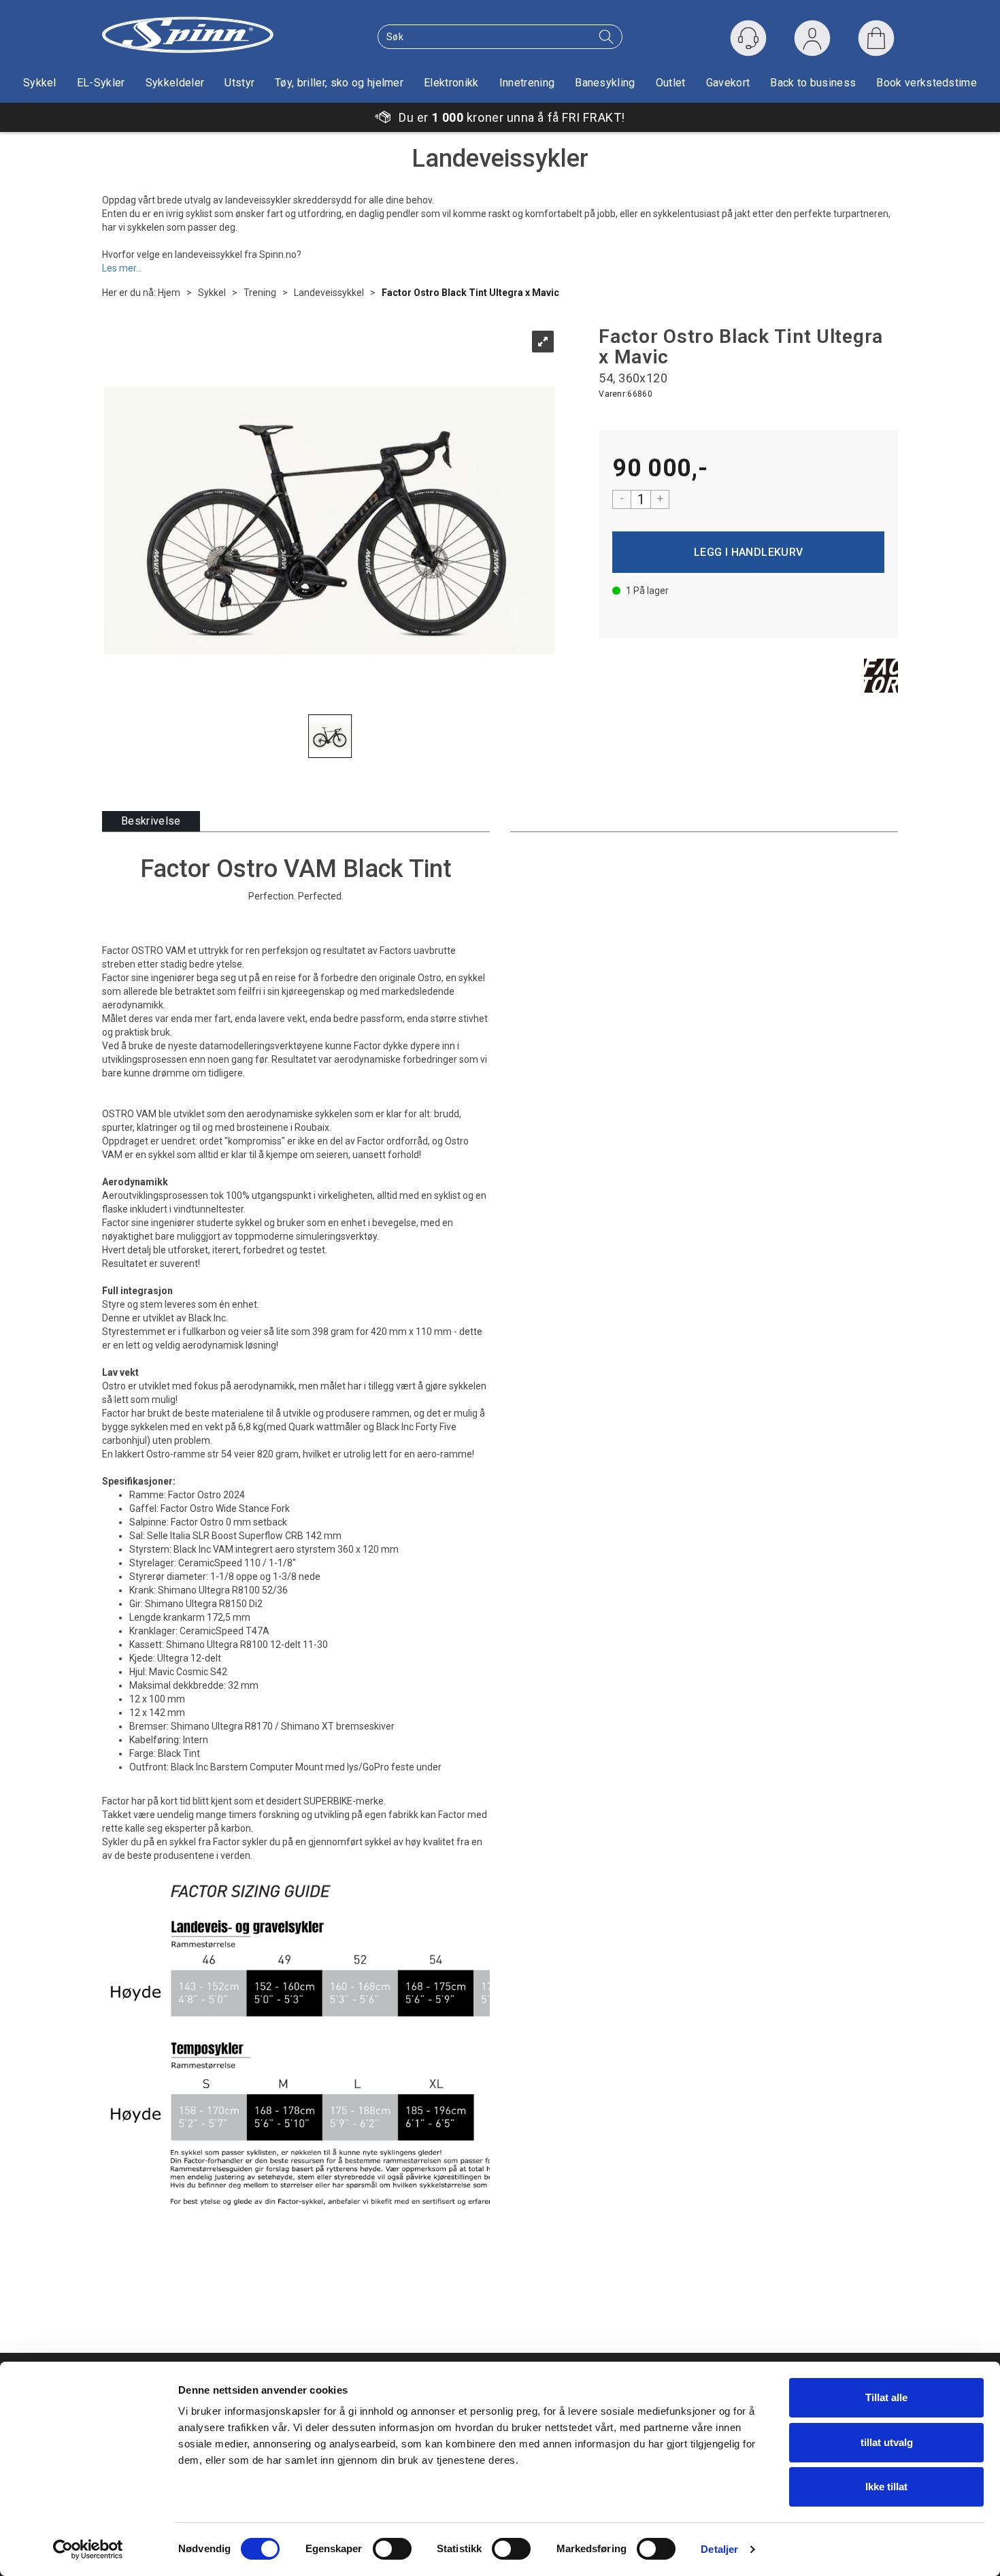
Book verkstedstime (927, 83)
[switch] (392, 2549)
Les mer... (122, 267)
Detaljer (719, 2549)
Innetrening (527, 83)
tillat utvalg (887, 2442)
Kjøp (748, 552)
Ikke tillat (886, 2487)
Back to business (813, 83)
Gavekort (728, 83)
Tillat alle (886, 2397)
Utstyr (239, 83)
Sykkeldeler (175, 83)
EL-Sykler (101, 83)
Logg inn (812, 41)
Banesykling (605, 83)
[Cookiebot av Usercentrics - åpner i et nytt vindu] (88, 2549)
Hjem (169, 293)
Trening (260, 293)
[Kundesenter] (748, 38)
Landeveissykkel (329, 293)
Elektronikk (451, 83)
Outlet (671, 83)
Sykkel (40, 83)
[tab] (151, 822)
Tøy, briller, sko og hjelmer (339, 83)
